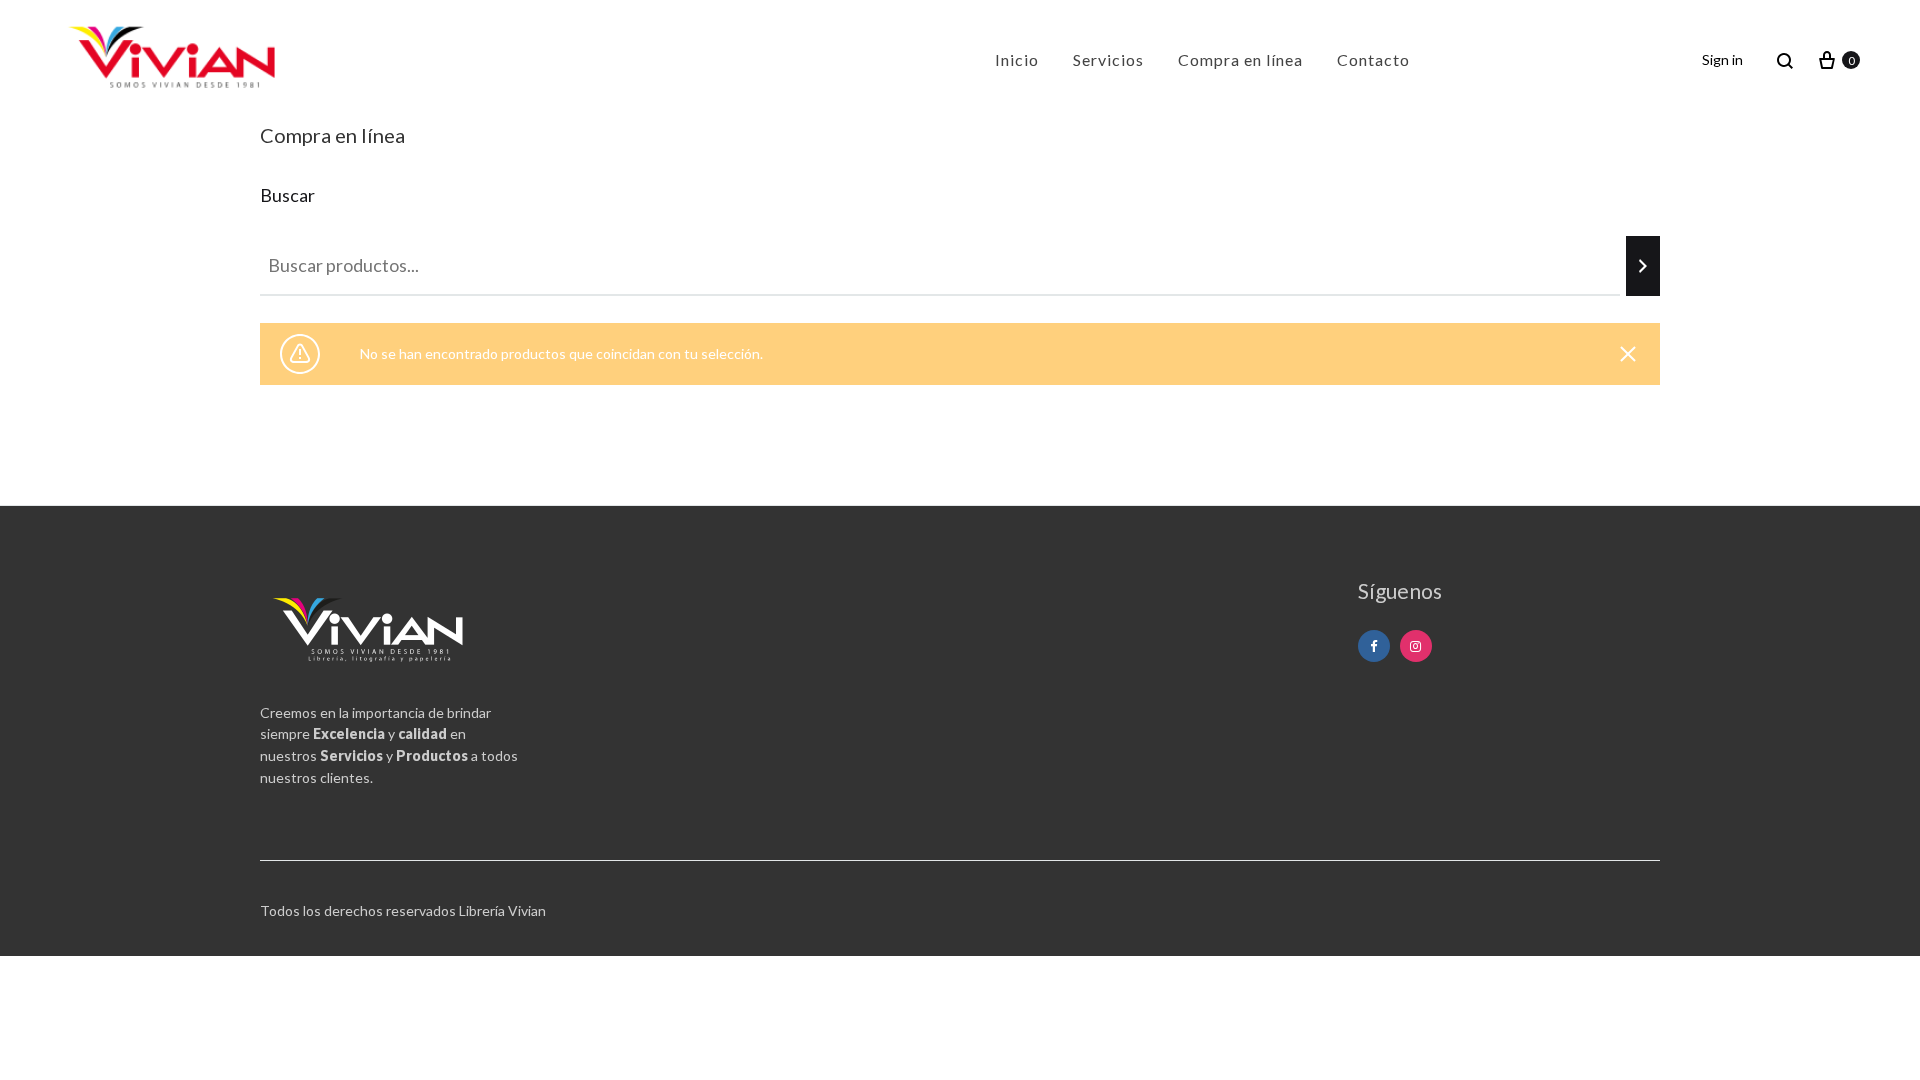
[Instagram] (1416, 646)
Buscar (287, 195)
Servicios (1108, 59)
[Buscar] (1643, 266)
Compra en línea (1240, 59)
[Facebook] (1374, 646)
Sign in (1722, 59)
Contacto (1373, 59)
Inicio (1017, 59)
